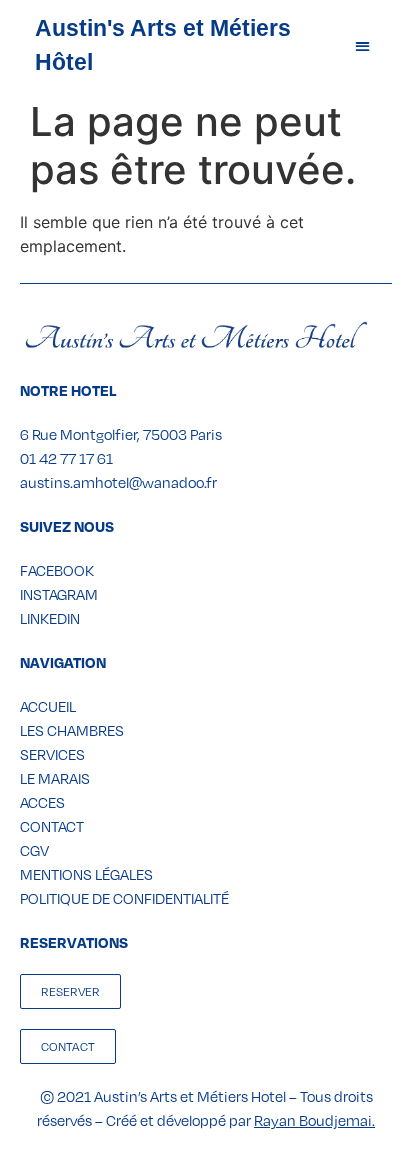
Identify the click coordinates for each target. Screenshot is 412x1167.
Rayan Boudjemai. (314, 1120)
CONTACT (52, 826)
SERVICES (52, 754)
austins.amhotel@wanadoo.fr (118, 482)
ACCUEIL (48, 706)
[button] (362, 45)
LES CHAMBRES (72, 730)
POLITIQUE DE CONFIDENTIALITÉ (124, 898)
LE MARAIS (55, 778)
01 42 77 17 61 (66, 458)
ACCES (42, 802)
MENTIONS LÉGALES (86, 874)
